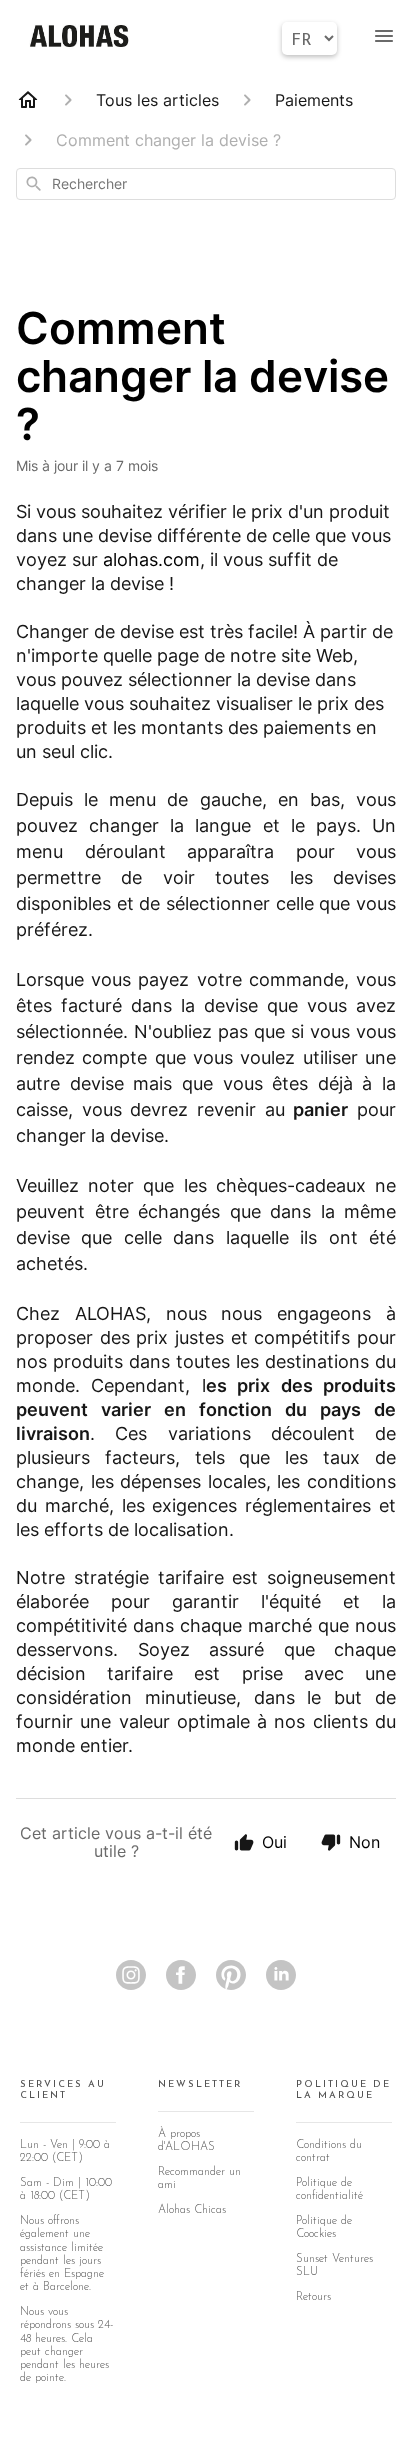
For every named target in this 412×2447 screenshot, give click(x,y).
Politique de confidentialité (329, 2189)
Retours (313, 2297)
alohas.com (151, 559)
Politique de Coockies (324, 2227)
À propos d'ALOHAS (186, 2140)
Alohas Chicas (192, 2210)
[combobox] (206, 184)
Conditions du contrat (329, 2151)
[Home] (28, 100)
